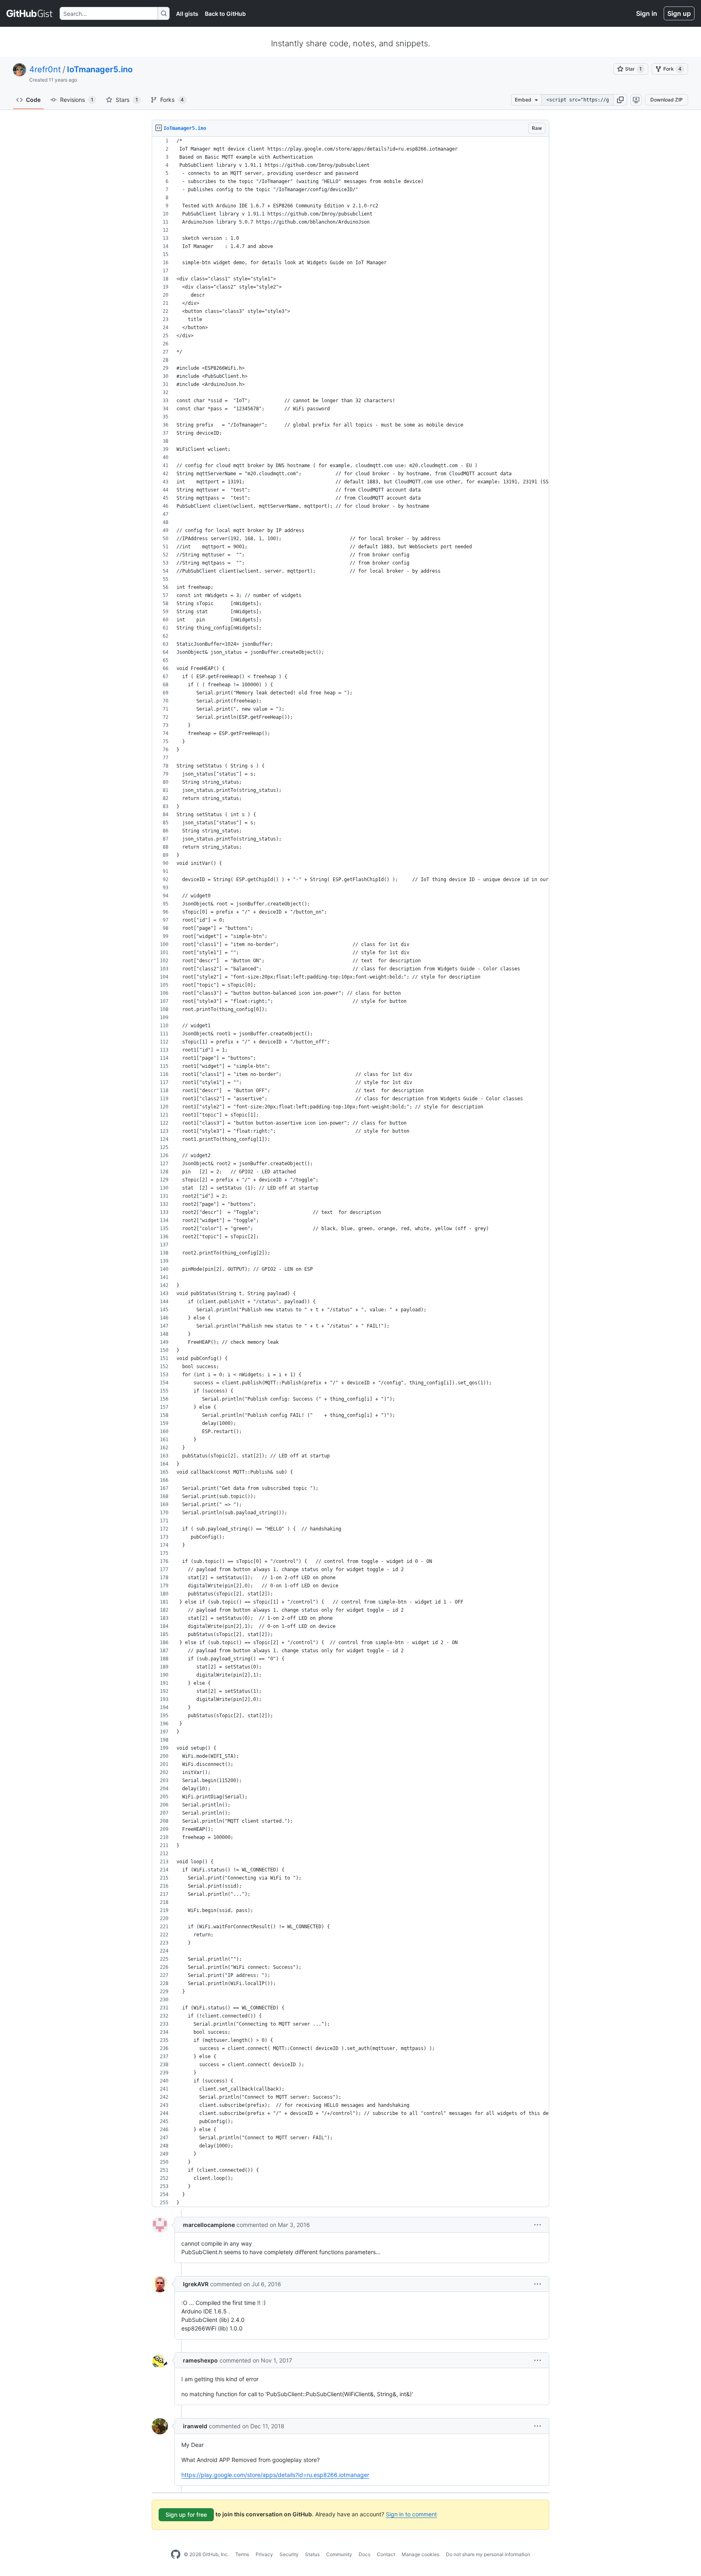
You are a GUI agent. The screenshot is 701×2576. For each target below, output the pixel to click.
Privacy (264, 2554)
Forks (172, 100)
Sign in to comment (411, 2514)
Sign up (679, 13)
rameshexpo (200, 2360)
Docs (364, 2554)
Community (339, 2554)
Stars (127, 100)
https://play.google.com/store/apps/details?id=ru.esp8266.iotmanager (275, 2475)
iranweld (195, 2426)
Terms (242, 2554)
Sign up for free (186, 2515)
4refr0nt (45, 69)
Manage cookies (420, 2554)
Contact (386, 2554)
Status (312, 2554)
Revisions (77, 100)
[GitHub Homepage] (176, 2554)
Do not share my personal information (488, 2554)
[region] (350, 1172)
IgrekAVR (196, 2284)
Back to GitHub (225, 14)
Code (33, 100)
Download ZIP (667, 100)
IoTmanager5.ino (100, 69)
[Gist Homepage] (30, 13)
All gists (187, 14)
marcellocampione (209, 2225)
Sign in (647, 13)
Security (289, 2554)
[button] (620, 100)
